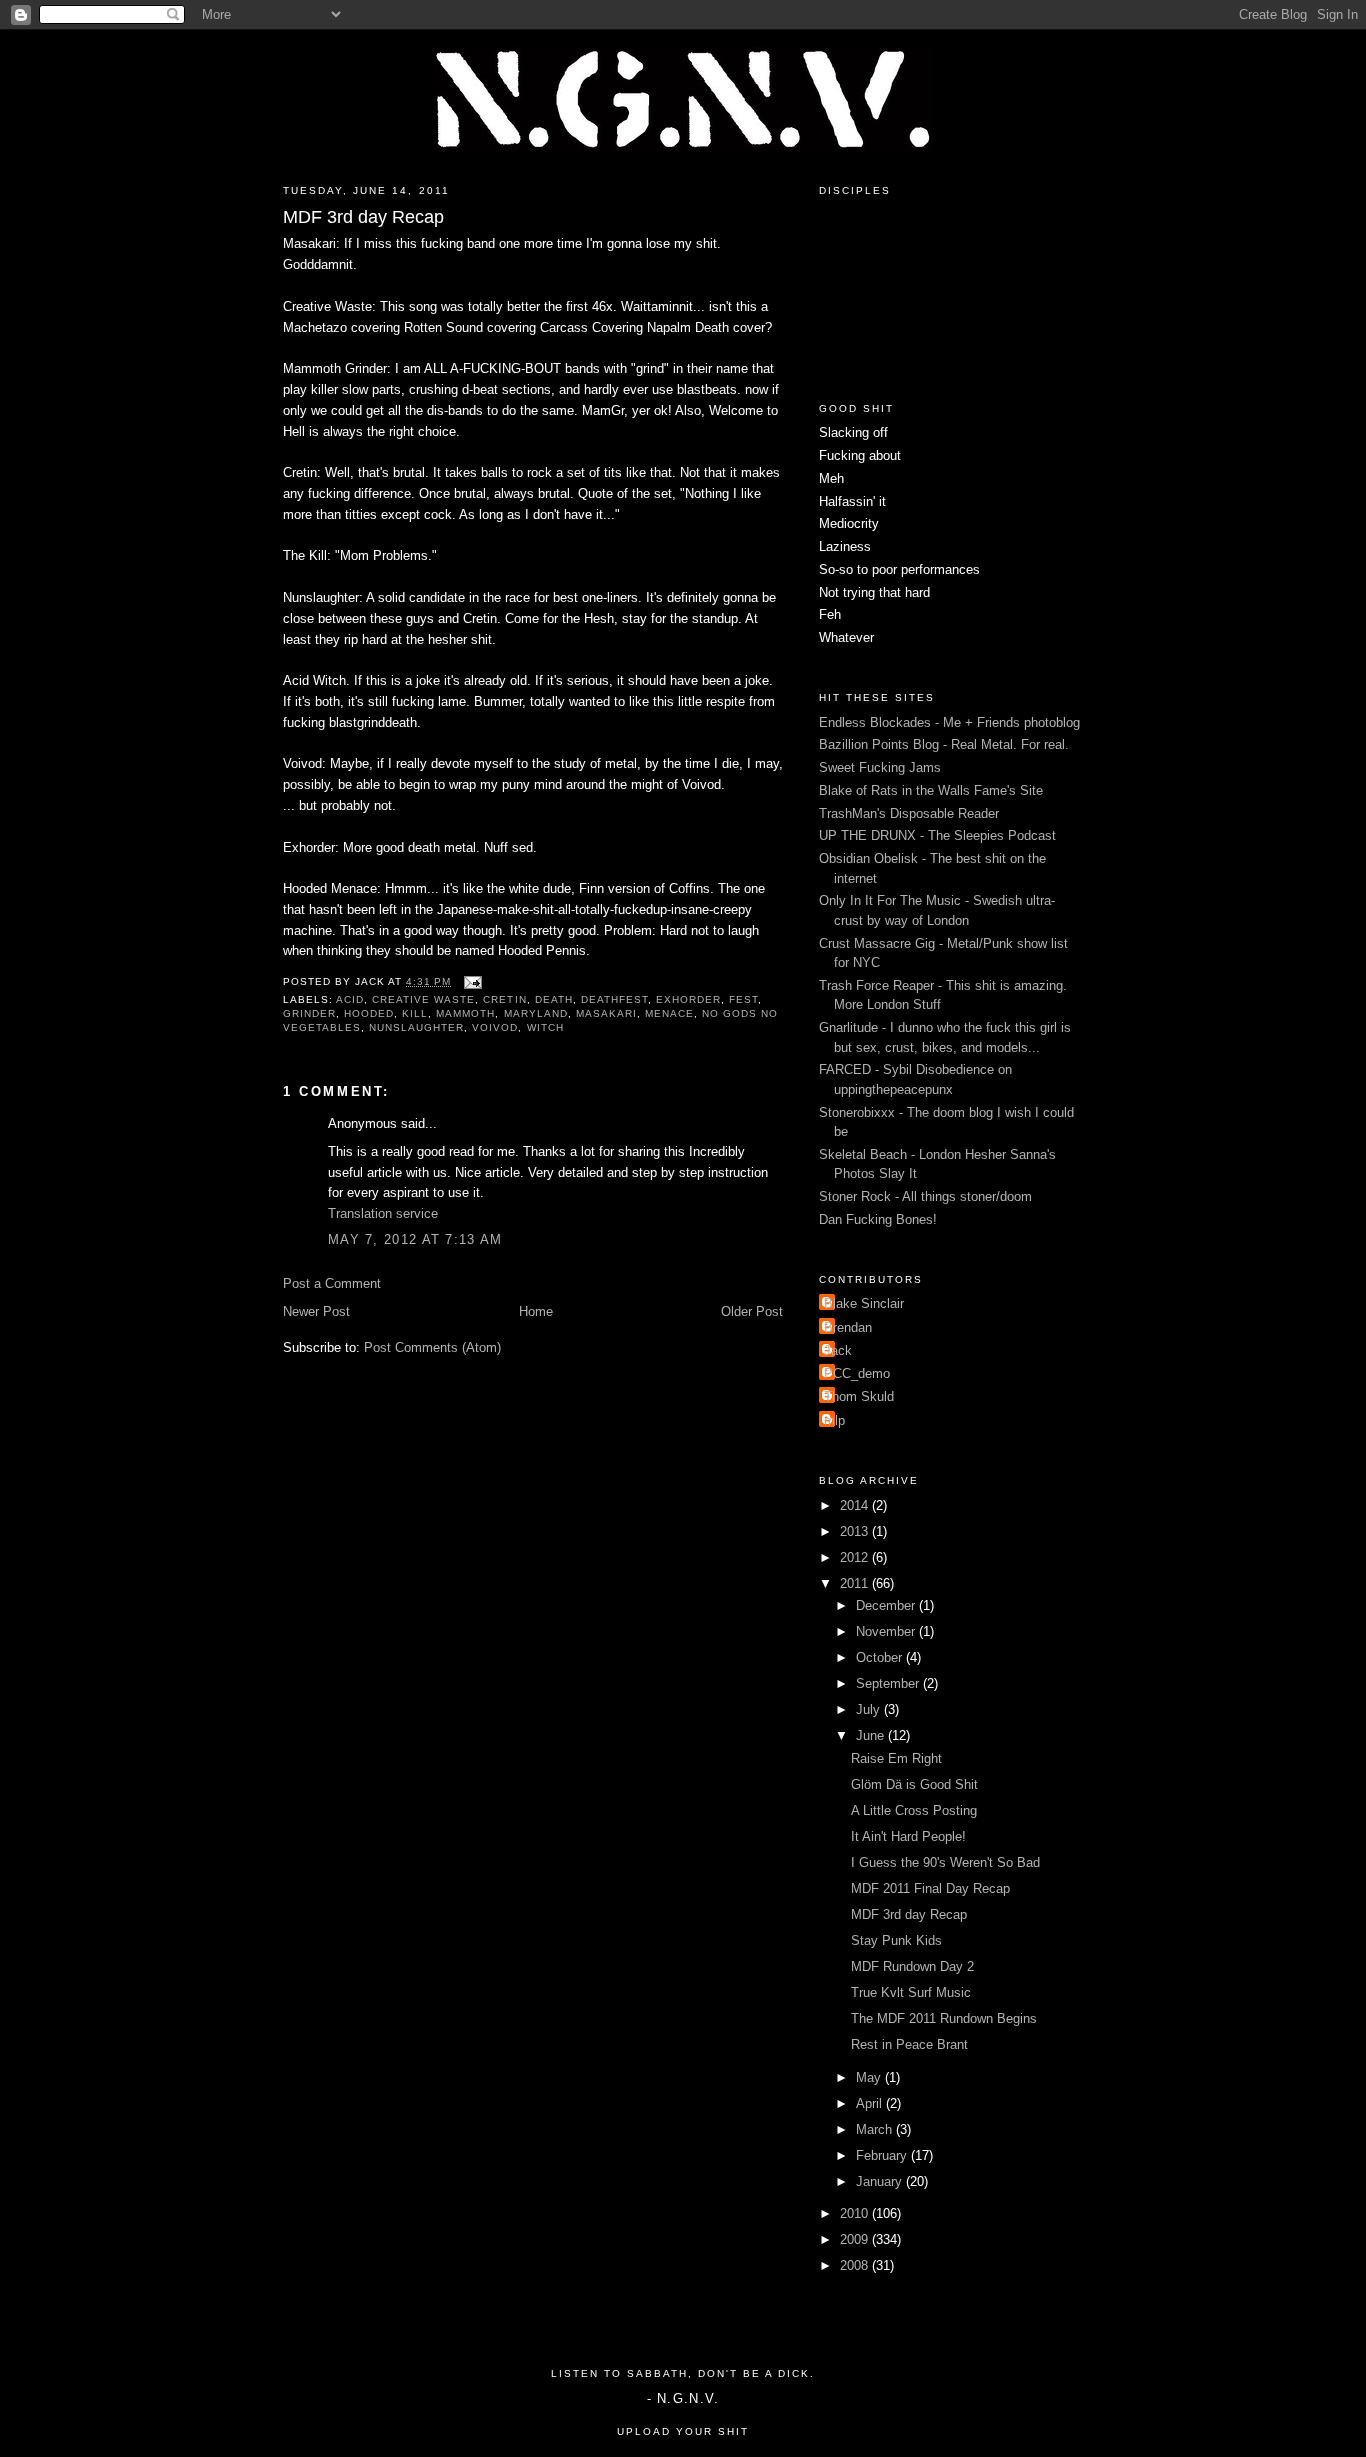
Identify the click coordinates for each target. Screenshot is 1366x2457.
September (889, 1683)
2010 (856, 2213)
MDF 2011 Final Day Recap (930, 1888)
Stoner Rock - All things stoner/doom (925, 1196)
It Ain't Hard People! (908, 1836)
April (871, 2103)
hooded (369, 1013)
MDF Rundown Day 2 (912, 1966)
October (881, 1657)
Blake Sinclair (864, 1303)
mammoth (465, 1013)
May (870, 2077)
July (870, 1709)
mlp (834, 1420)
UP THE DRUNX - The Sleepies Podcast (937, 835)
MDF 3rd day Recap (363, 217)
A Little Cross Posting (914, 1810)
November (887, 1631)
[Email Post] (470, 981)
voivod (495, 1027)
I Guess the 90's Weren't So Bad (945, 1862)
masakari (606, 1013)
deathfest (614, 999)
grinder (309, 1013)
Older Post (752, 1311)
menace (669, 1013)
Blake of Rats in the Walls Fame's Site (931, 790)
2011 (856, 1583)
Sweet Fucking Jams (880, 767)
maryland (536, 1013)
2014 (856, 1505)
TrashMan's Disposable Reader (909, 813)
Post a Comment (332, 1283)
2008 (856, 2265)
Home (536, 1311)
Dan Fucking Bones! (878, 1219)
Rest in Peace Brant (909, 2044)
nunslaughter (416, 1027)
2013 (856, 1531)
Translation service (383, 1213)
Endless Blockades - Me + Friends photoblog (949, 722)
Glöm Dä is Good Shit (914, 1784)
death (554, 999)
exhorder (688, 999)
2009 (856, 2239)
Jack (838, 1350)
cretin (504, 999)
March (876, 2129)
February (883, 2155)
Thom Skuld (859, 1396)
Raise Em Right (896, 1758)
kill (415, 1013)
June (872, 1735)
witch (545, 1027)
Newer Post (316, 1311)
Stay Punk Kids (896, 1940)
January (881, 2181)
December (887, 1605)
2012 (856, 1557)
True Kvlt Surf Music (911, 1992)
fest (743, 999)
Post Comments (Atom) (432, 1347)
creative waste (423, 999)
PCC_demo (857, 1373)
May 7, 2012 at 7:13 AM (415, 1239)
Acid (350, 999)
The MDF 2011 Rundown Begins (944, 2018)
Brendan (848, 1327)
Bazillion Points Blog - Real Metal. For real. (944, 744)
